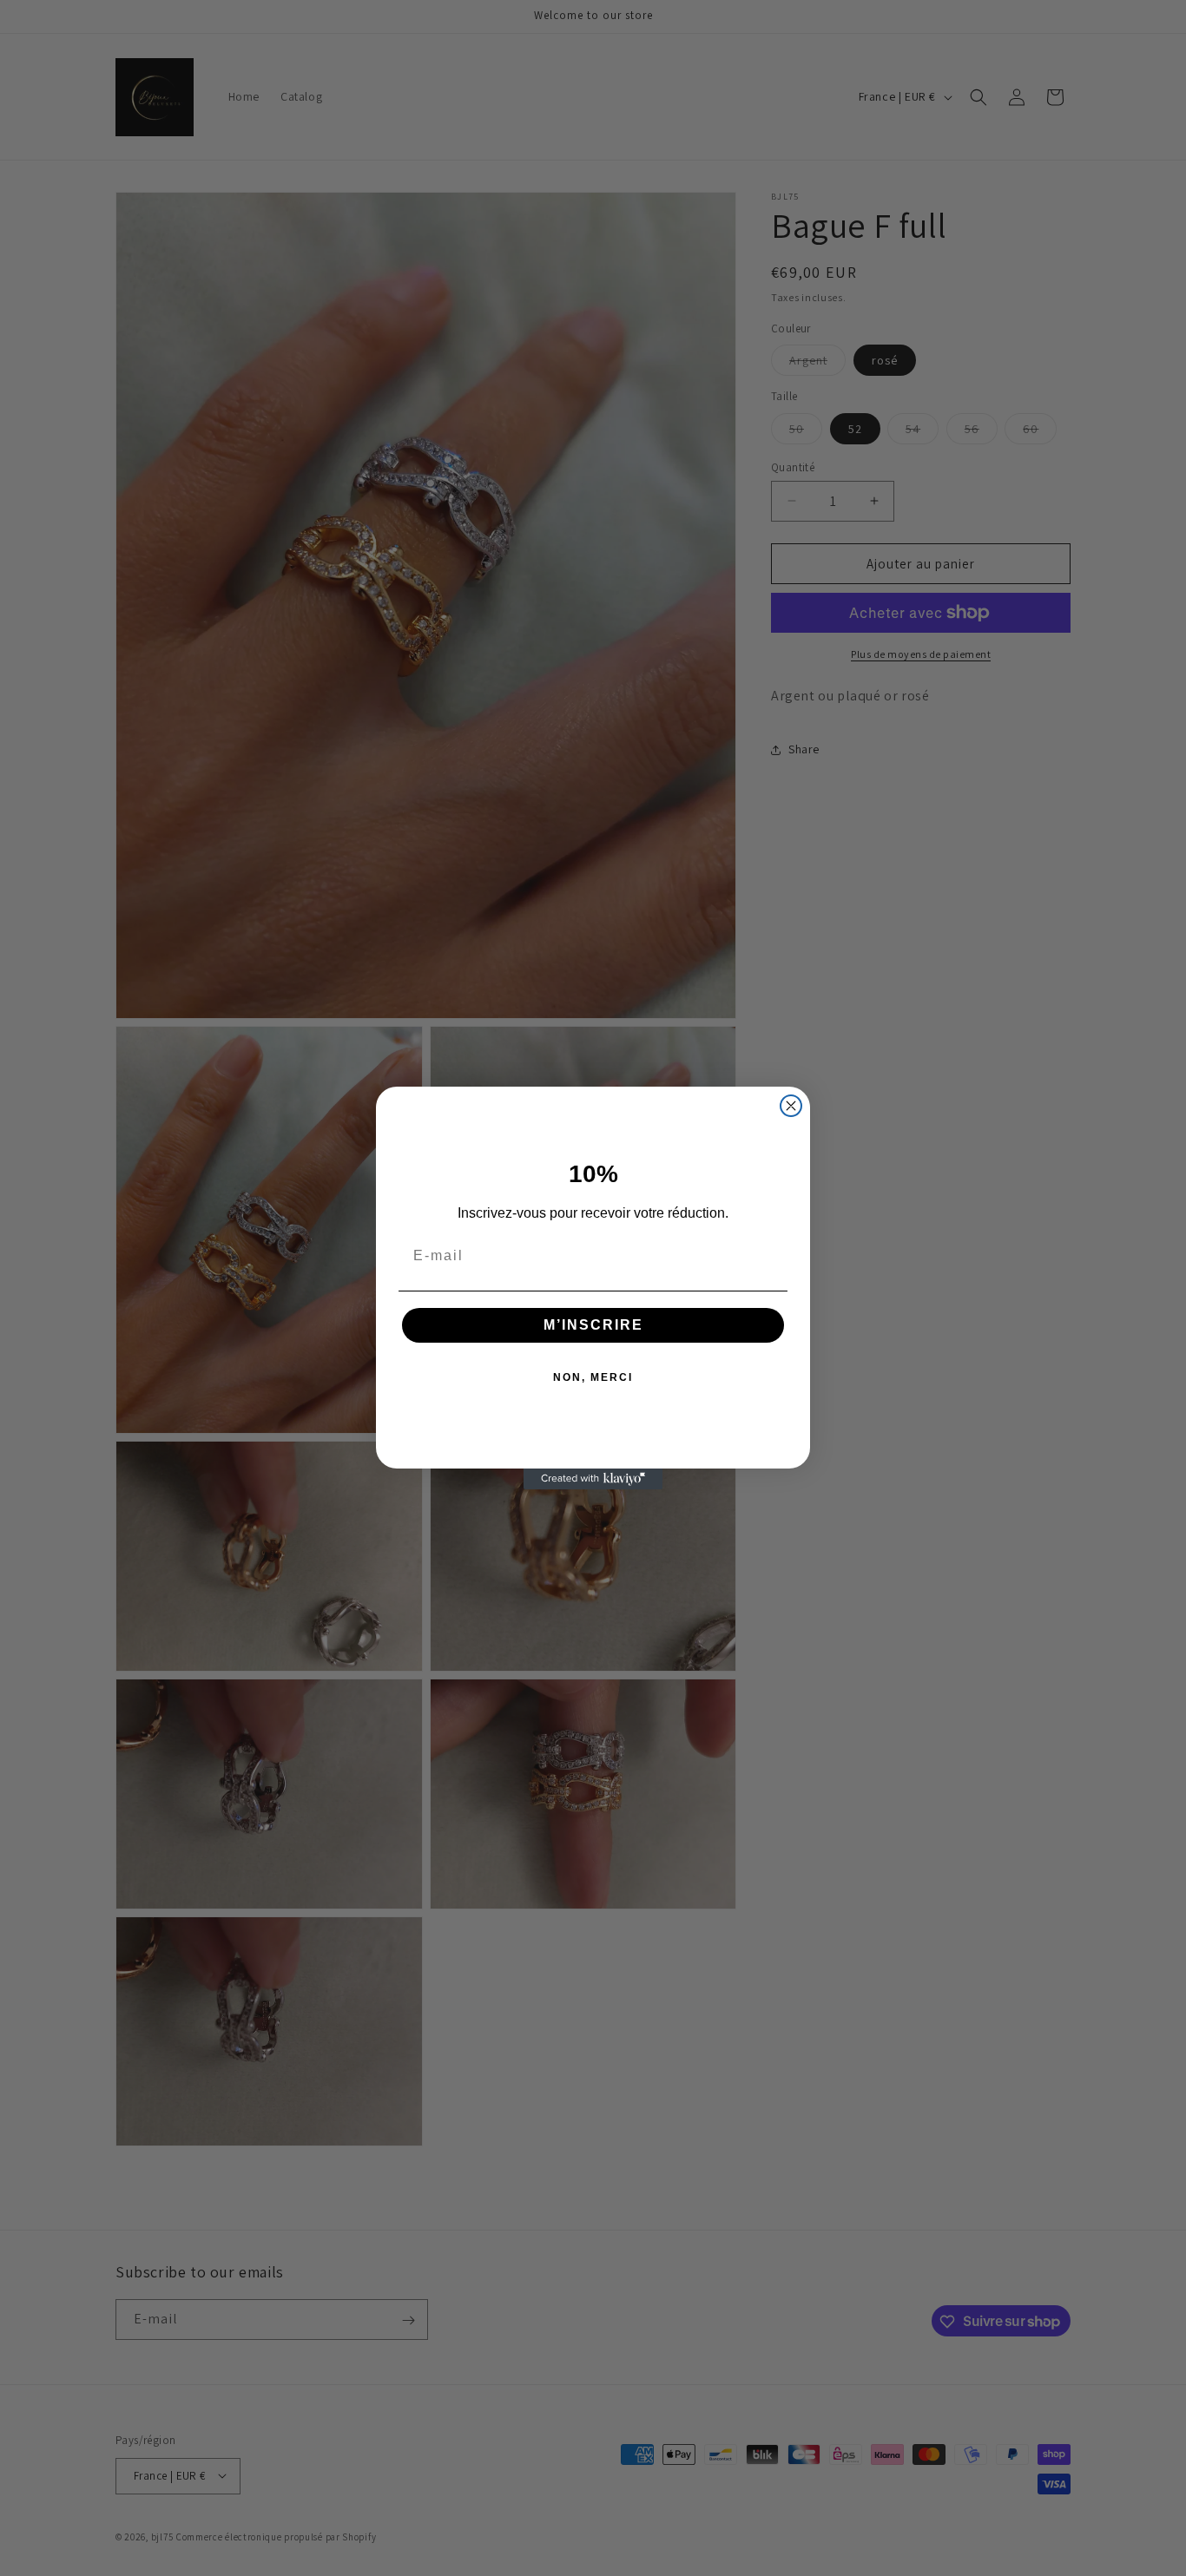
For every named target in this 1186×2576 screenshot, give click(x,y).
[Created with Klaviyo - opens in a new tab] (593, 1479)
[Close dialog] (791, 1106)
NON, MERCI (593, 1377)
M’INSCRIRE (593, 1325)
